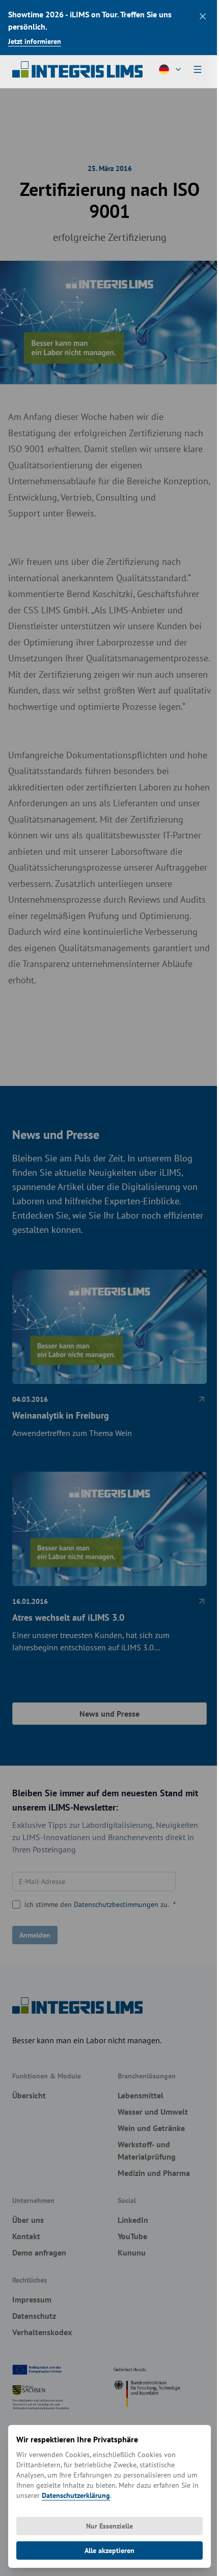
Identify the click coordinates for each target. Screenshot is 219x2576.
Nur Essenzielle (109, 2526)
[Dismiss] (203, 16)
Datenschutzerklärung (76, 2495)
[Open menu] (198, 69)
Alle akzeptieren (109, 2550)
